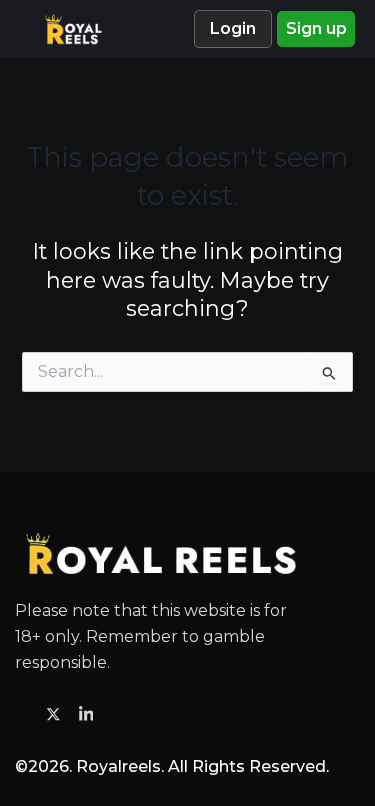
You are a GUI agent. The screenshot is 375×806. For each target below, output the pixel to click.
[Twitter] (56, 713)
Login (233, 28)
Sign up (316, 28)
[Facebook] (24, 714)
